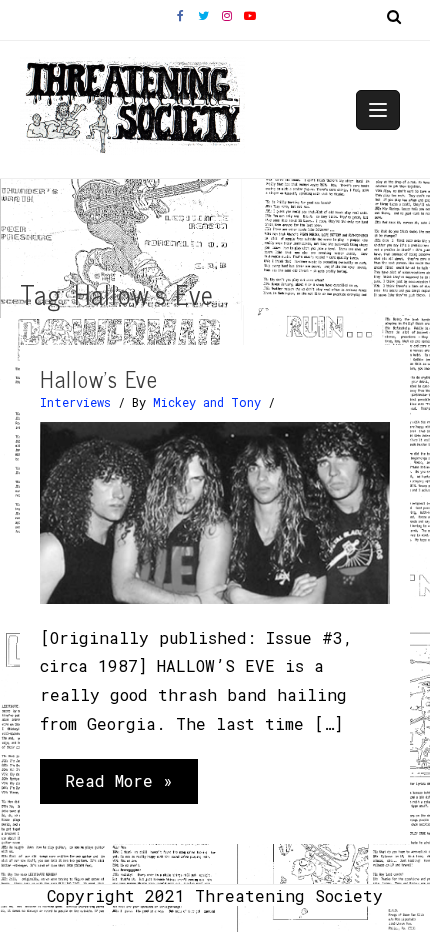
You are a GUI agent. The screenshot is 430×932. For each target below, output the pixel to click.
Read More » (118, 786)
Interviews (75, 402)
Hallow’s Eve (99, 378)
